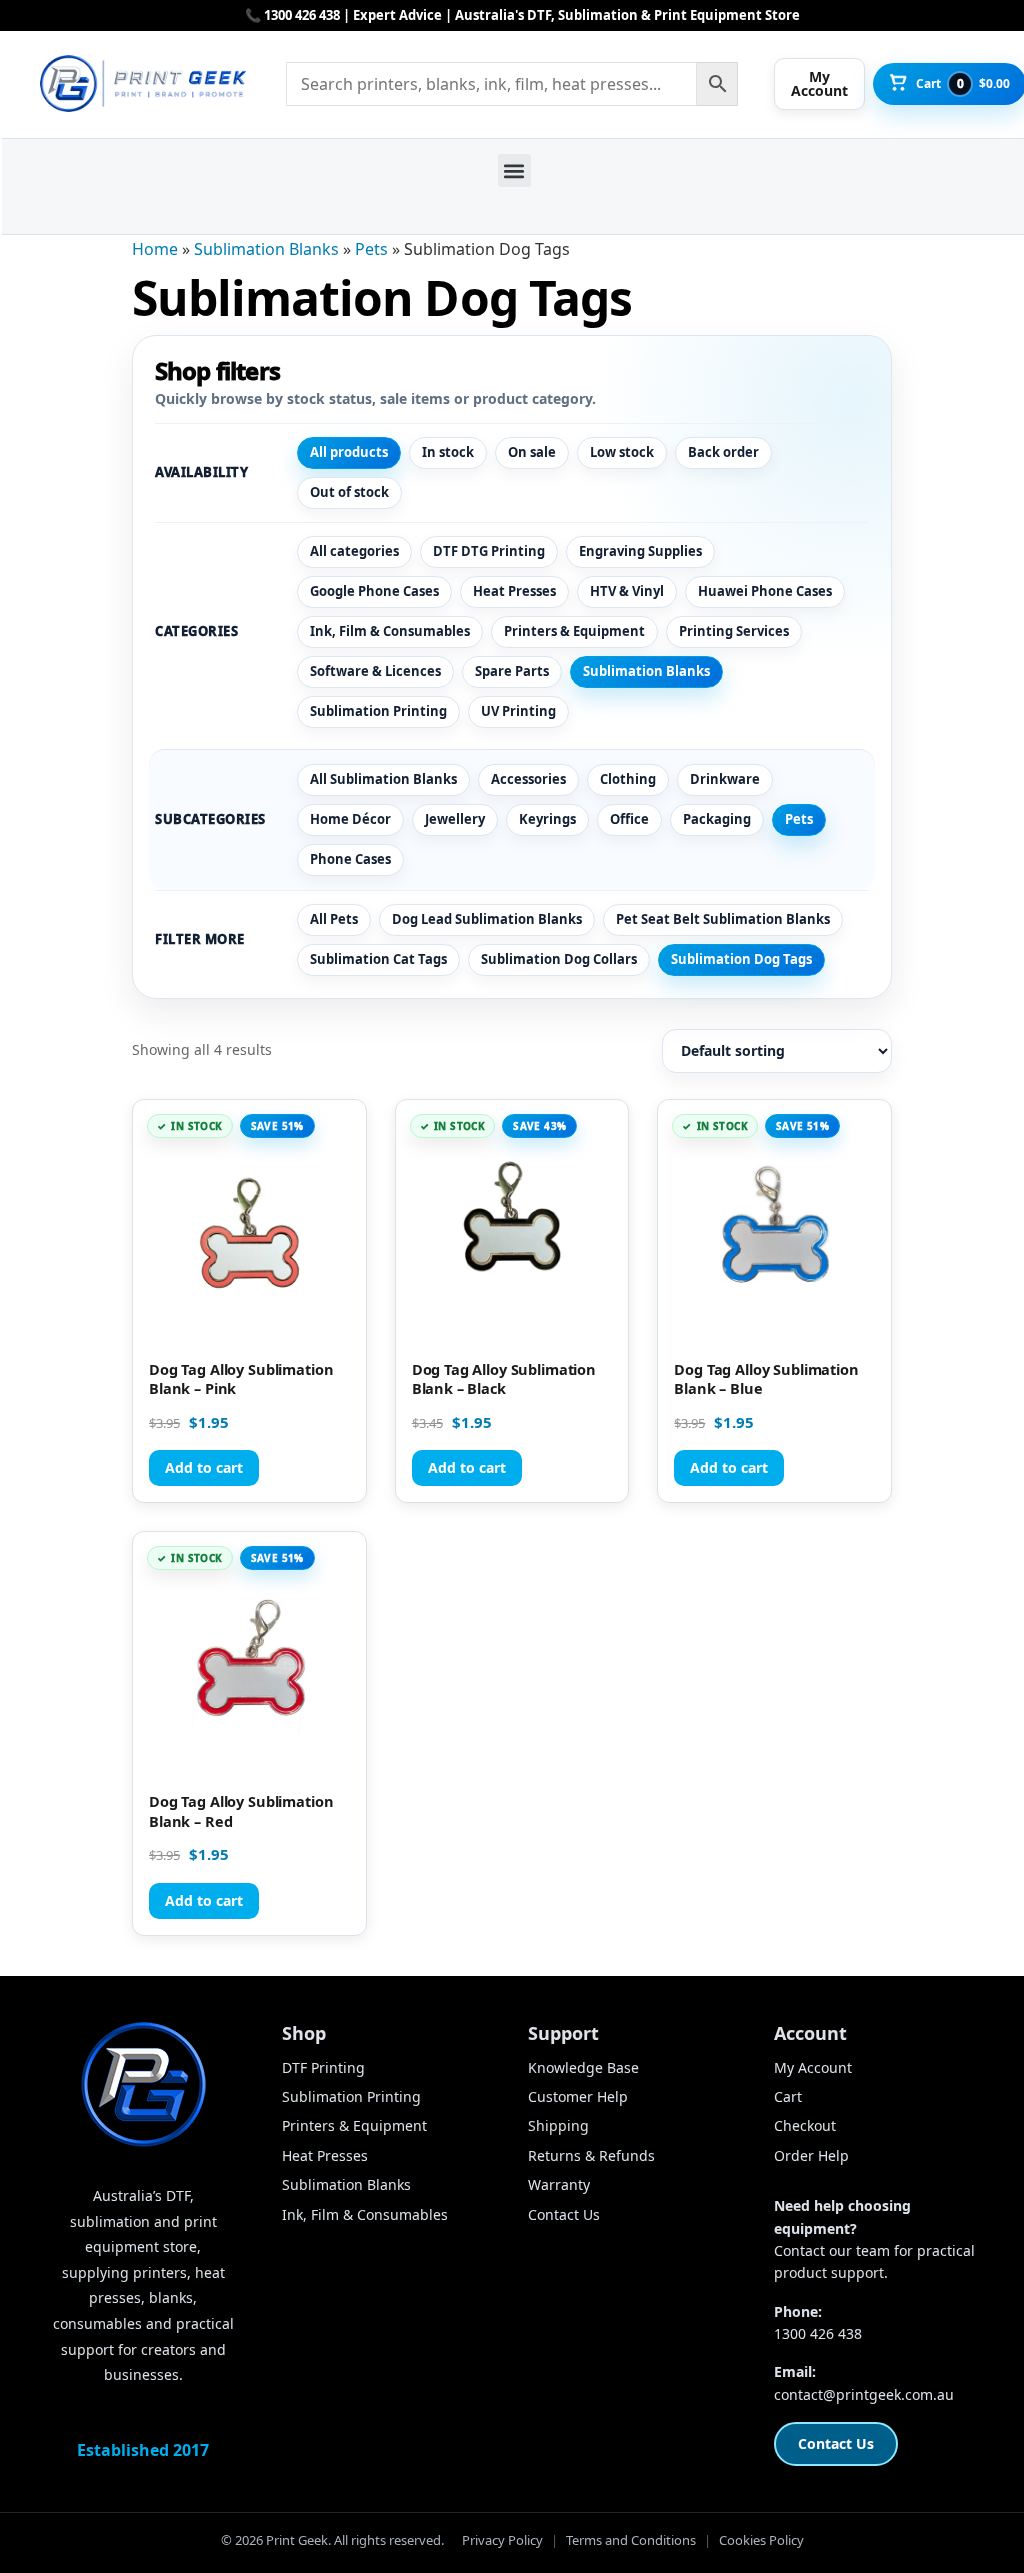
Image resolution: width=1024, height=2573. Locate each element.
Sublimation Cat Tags (378, 959)
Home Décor (350, 819)
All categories (354, 551)
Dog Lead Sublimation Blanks (487, 919)
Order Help (811, 2155)
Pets (371, 249)
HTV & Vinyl (627, 591)
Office (629, 819)
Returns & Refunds (591, 2155)
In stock (448, 452)
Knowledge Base (583, 2067)
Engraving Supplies (640, 551)
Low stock (622, 452)
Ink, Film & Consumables (390, 631)
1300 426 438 (818, 2333)
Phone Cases (350, 859)
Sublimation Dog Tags (741, 959)
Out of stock (349, 492)
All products (349, 452)
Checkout (805, 2125)
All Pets (334, 919)
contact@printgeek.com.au (864, 2394)
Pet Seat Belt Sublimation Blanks (723, 919)
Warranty (559, 2184)
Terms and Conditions (631, 2540)
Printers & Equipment (574, 631)
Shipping (558, 2125)
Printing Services (734, 631)
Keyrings (547, 819)
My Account (813, 2067)
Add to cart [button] (204, 1467)
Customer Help (578, 2096)
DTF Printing (323, 2067)
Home (155, 249)
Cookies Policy (761, 2540)
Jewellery (455, 819)
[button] (514, 170)
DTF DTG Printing (489, 551)
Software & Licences (375, 671)
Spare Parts (512, 671)
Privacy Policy (502, 2540)
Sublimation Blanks (266, 249)
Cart (788, 2096)
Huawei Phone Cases (765, 591)
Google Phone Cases (374, 591)
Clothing (628, 779)
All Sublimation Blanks (383, 779)
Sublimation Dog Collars (559, 959)
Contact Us (564, 2214)
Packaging (717, 819)
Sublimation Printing (378, 711)
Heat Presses (514, 591)
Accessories (528, 779)
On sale (532, 452)
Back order (723, 452)
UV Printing (518, 711)
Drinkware (725, 779)
